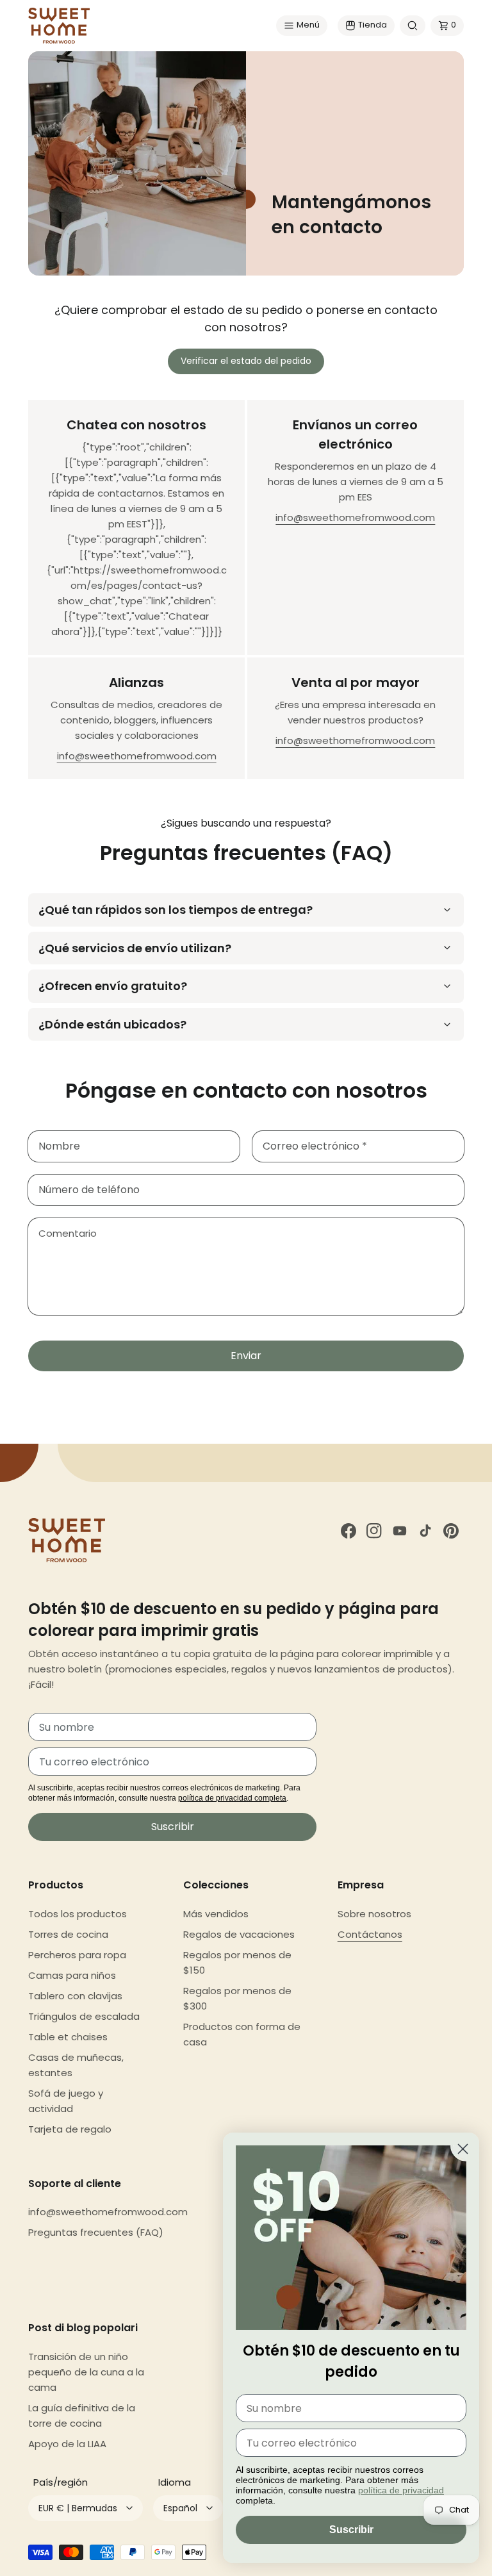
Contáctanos (370, 1934)
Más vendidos (216, 1914)
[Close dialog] (463, 2149)
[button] (302, 26)
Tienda (373, 25)
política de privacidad (401, 2490)
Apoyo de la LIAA (67, 2444)
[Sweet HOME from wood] (59, 26)
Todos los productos (78, 1914)
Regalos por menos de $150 (237, 1962)
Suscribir (173, 1827)
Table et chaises (68, 2037)
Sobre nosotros (374, 1914)
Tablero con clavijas (75, 1996)
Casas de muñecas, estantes (76, 2065)
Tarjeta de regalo (70, 2129)
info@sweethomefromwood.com (355, 517)
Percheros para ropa (77, 1955)
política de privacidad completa (232, 1798)
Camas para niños (72, 1975)
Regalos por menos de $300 (237, 1998)
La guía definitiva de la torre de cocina (82, 2415)
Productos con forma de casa (242, 2034)
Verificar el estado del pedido (246, 361)
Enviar (246, 1356)
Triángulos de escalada (84, 2016)
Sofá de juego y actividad (66, 2101)
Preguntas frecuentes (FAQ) (96, 2232)
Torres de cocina (68, 1934)
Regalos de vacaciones (239, 1934)
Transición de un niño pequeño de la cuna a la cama (86, 2372)
